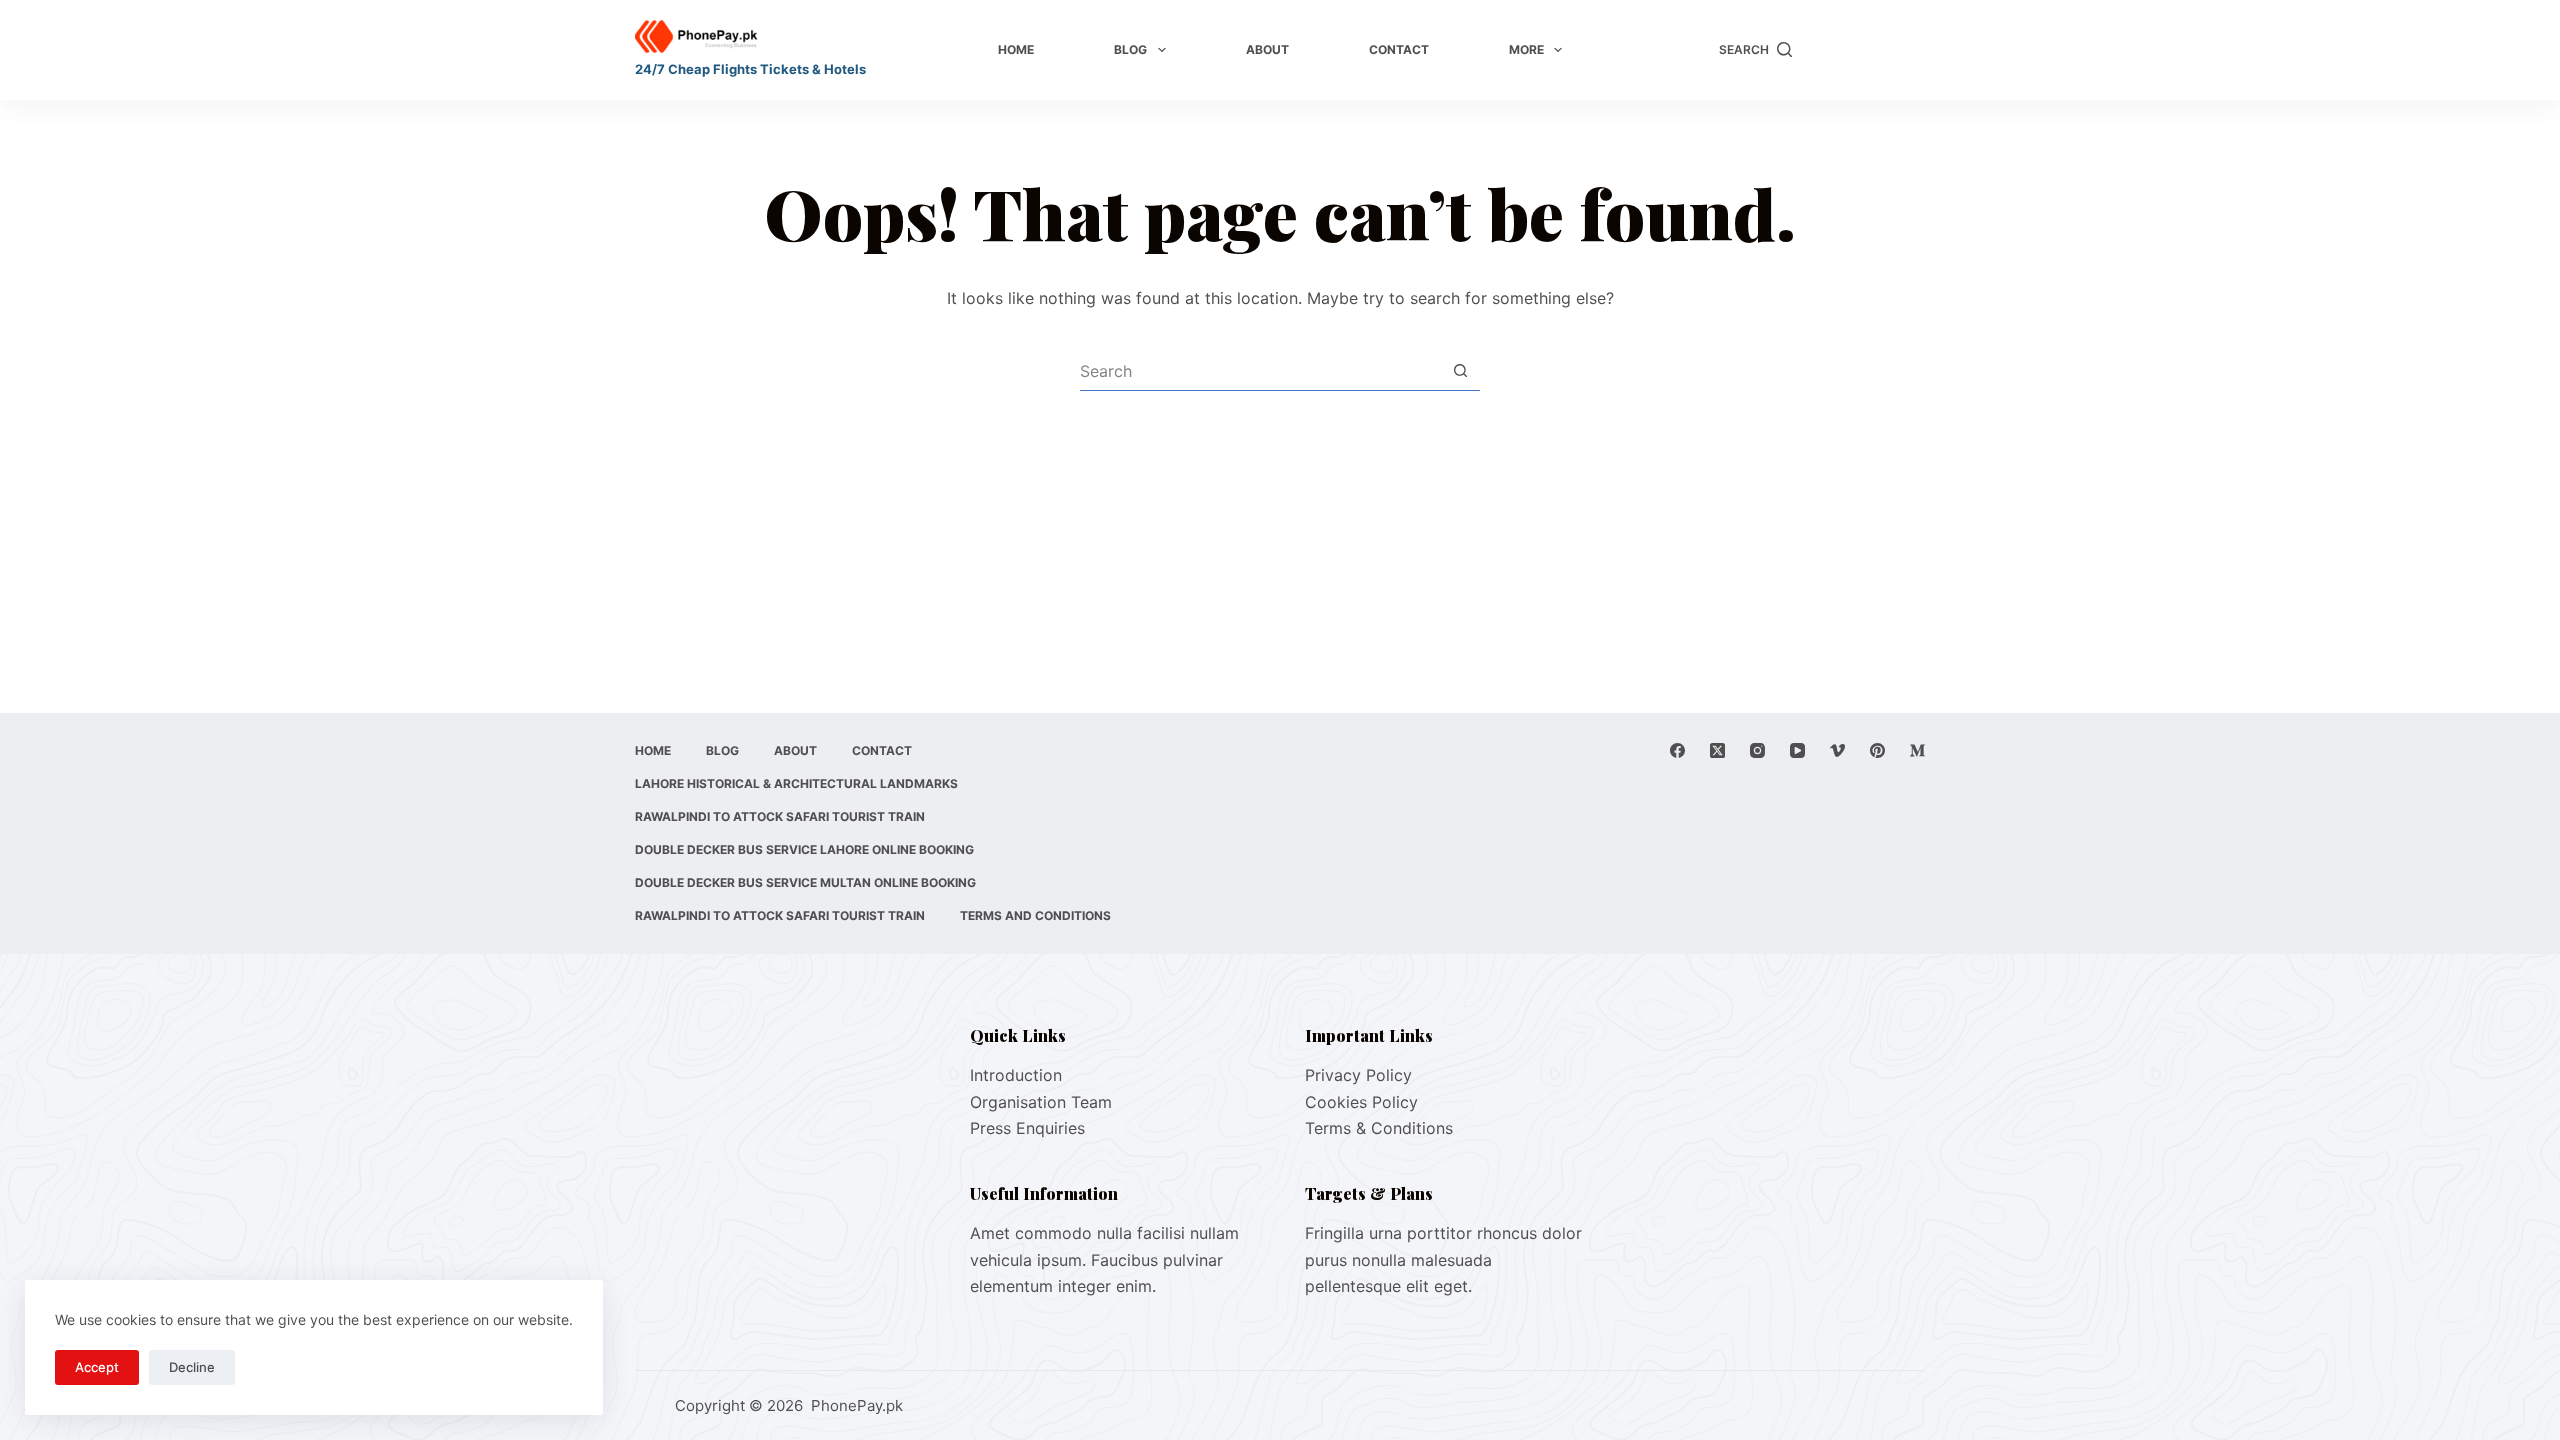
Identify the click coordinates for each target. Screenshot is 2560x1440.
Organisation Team (1041, 1102)
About (1267, 49)
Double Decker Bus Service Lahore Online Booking (804, 849)
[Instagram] (1757, 750)
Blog (1130, 49)
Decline (192, 1367)
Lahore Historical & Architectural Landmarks (796, 783)
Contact (1399, 49)
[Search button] (1460, 371)
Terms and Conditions (1035, 915)
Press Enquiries (1027, 1128)
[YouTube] (1797, 750)
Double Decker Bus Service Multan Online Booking (805, 882)
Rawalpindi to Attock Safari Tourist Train (780, 816)
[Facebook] (1677, 750)
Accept (97, 1367)
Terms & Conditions (1379, 1128)
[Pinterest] (1877, 750)
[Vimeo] (1837, 750)
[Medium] (1917, 750)
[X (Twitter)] (1717, 750)
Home (1016, 49)
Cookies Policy (1361, 1102)
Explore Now (1868, 50)
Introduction (1016, 1075)
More (1526, 49)
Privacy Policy (1358, 1075)
